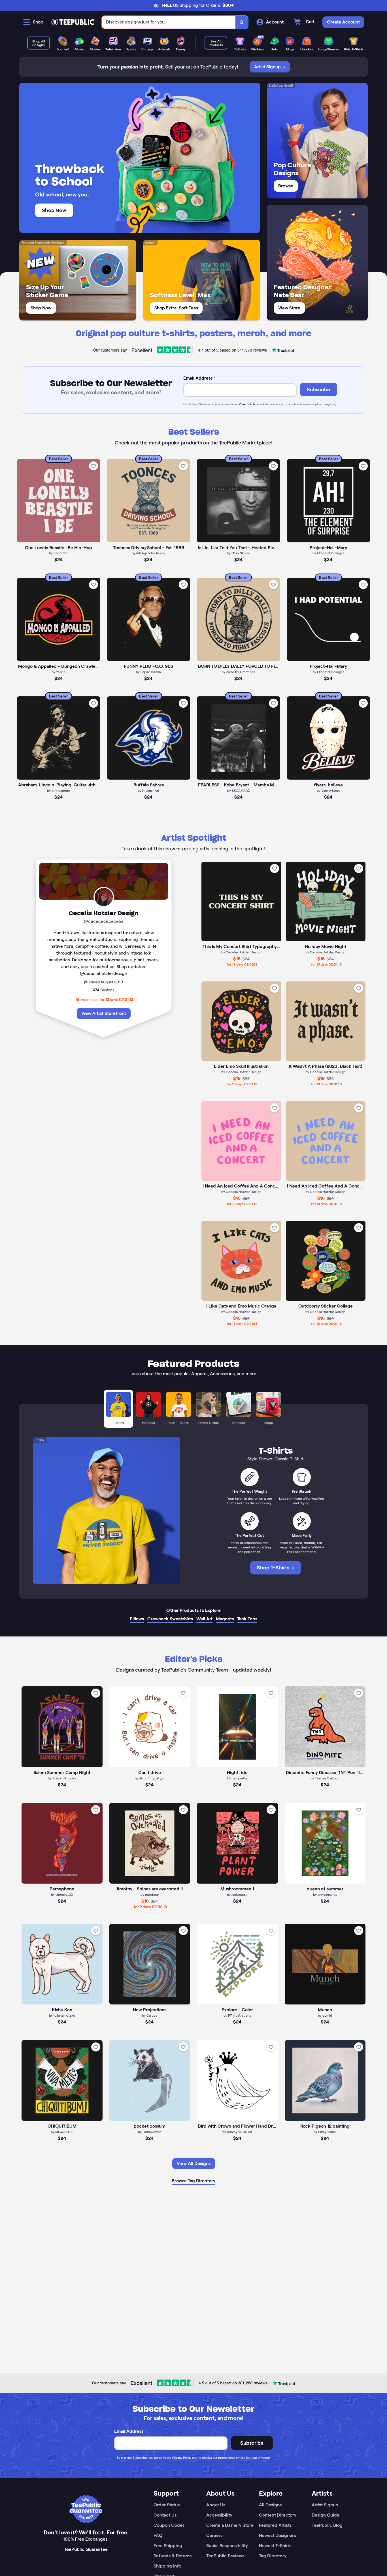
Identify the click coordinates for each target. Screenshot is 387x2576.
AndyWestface (54, 243)
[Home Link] (73, 22)
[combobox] (169, 22)
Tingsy (40, 1440)
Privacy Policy (248, 404)
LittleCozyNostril (281, 85)
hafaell (150, 243)
